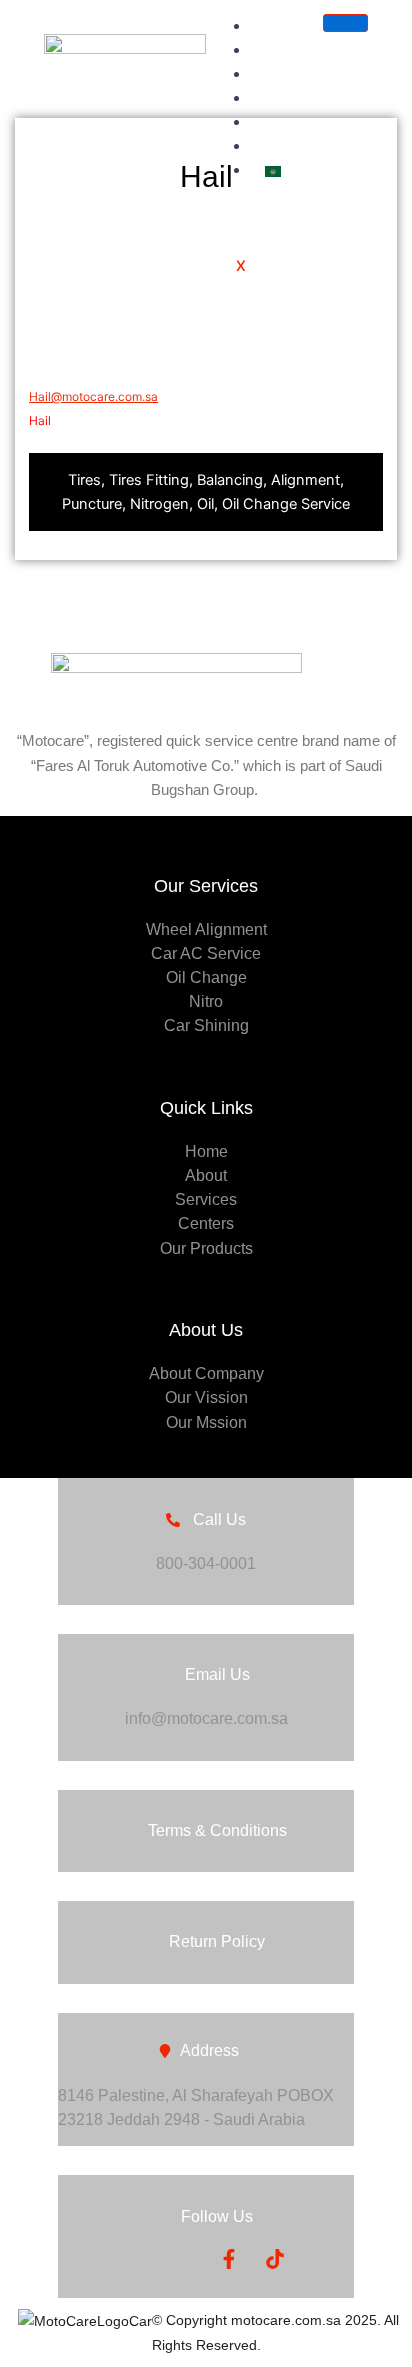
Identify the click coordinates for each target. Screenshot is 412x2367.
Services (299, 74)
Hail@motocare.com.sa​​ (93, 396)
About (290, 50)
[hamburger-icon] (345, 23)
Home (286, 26)
